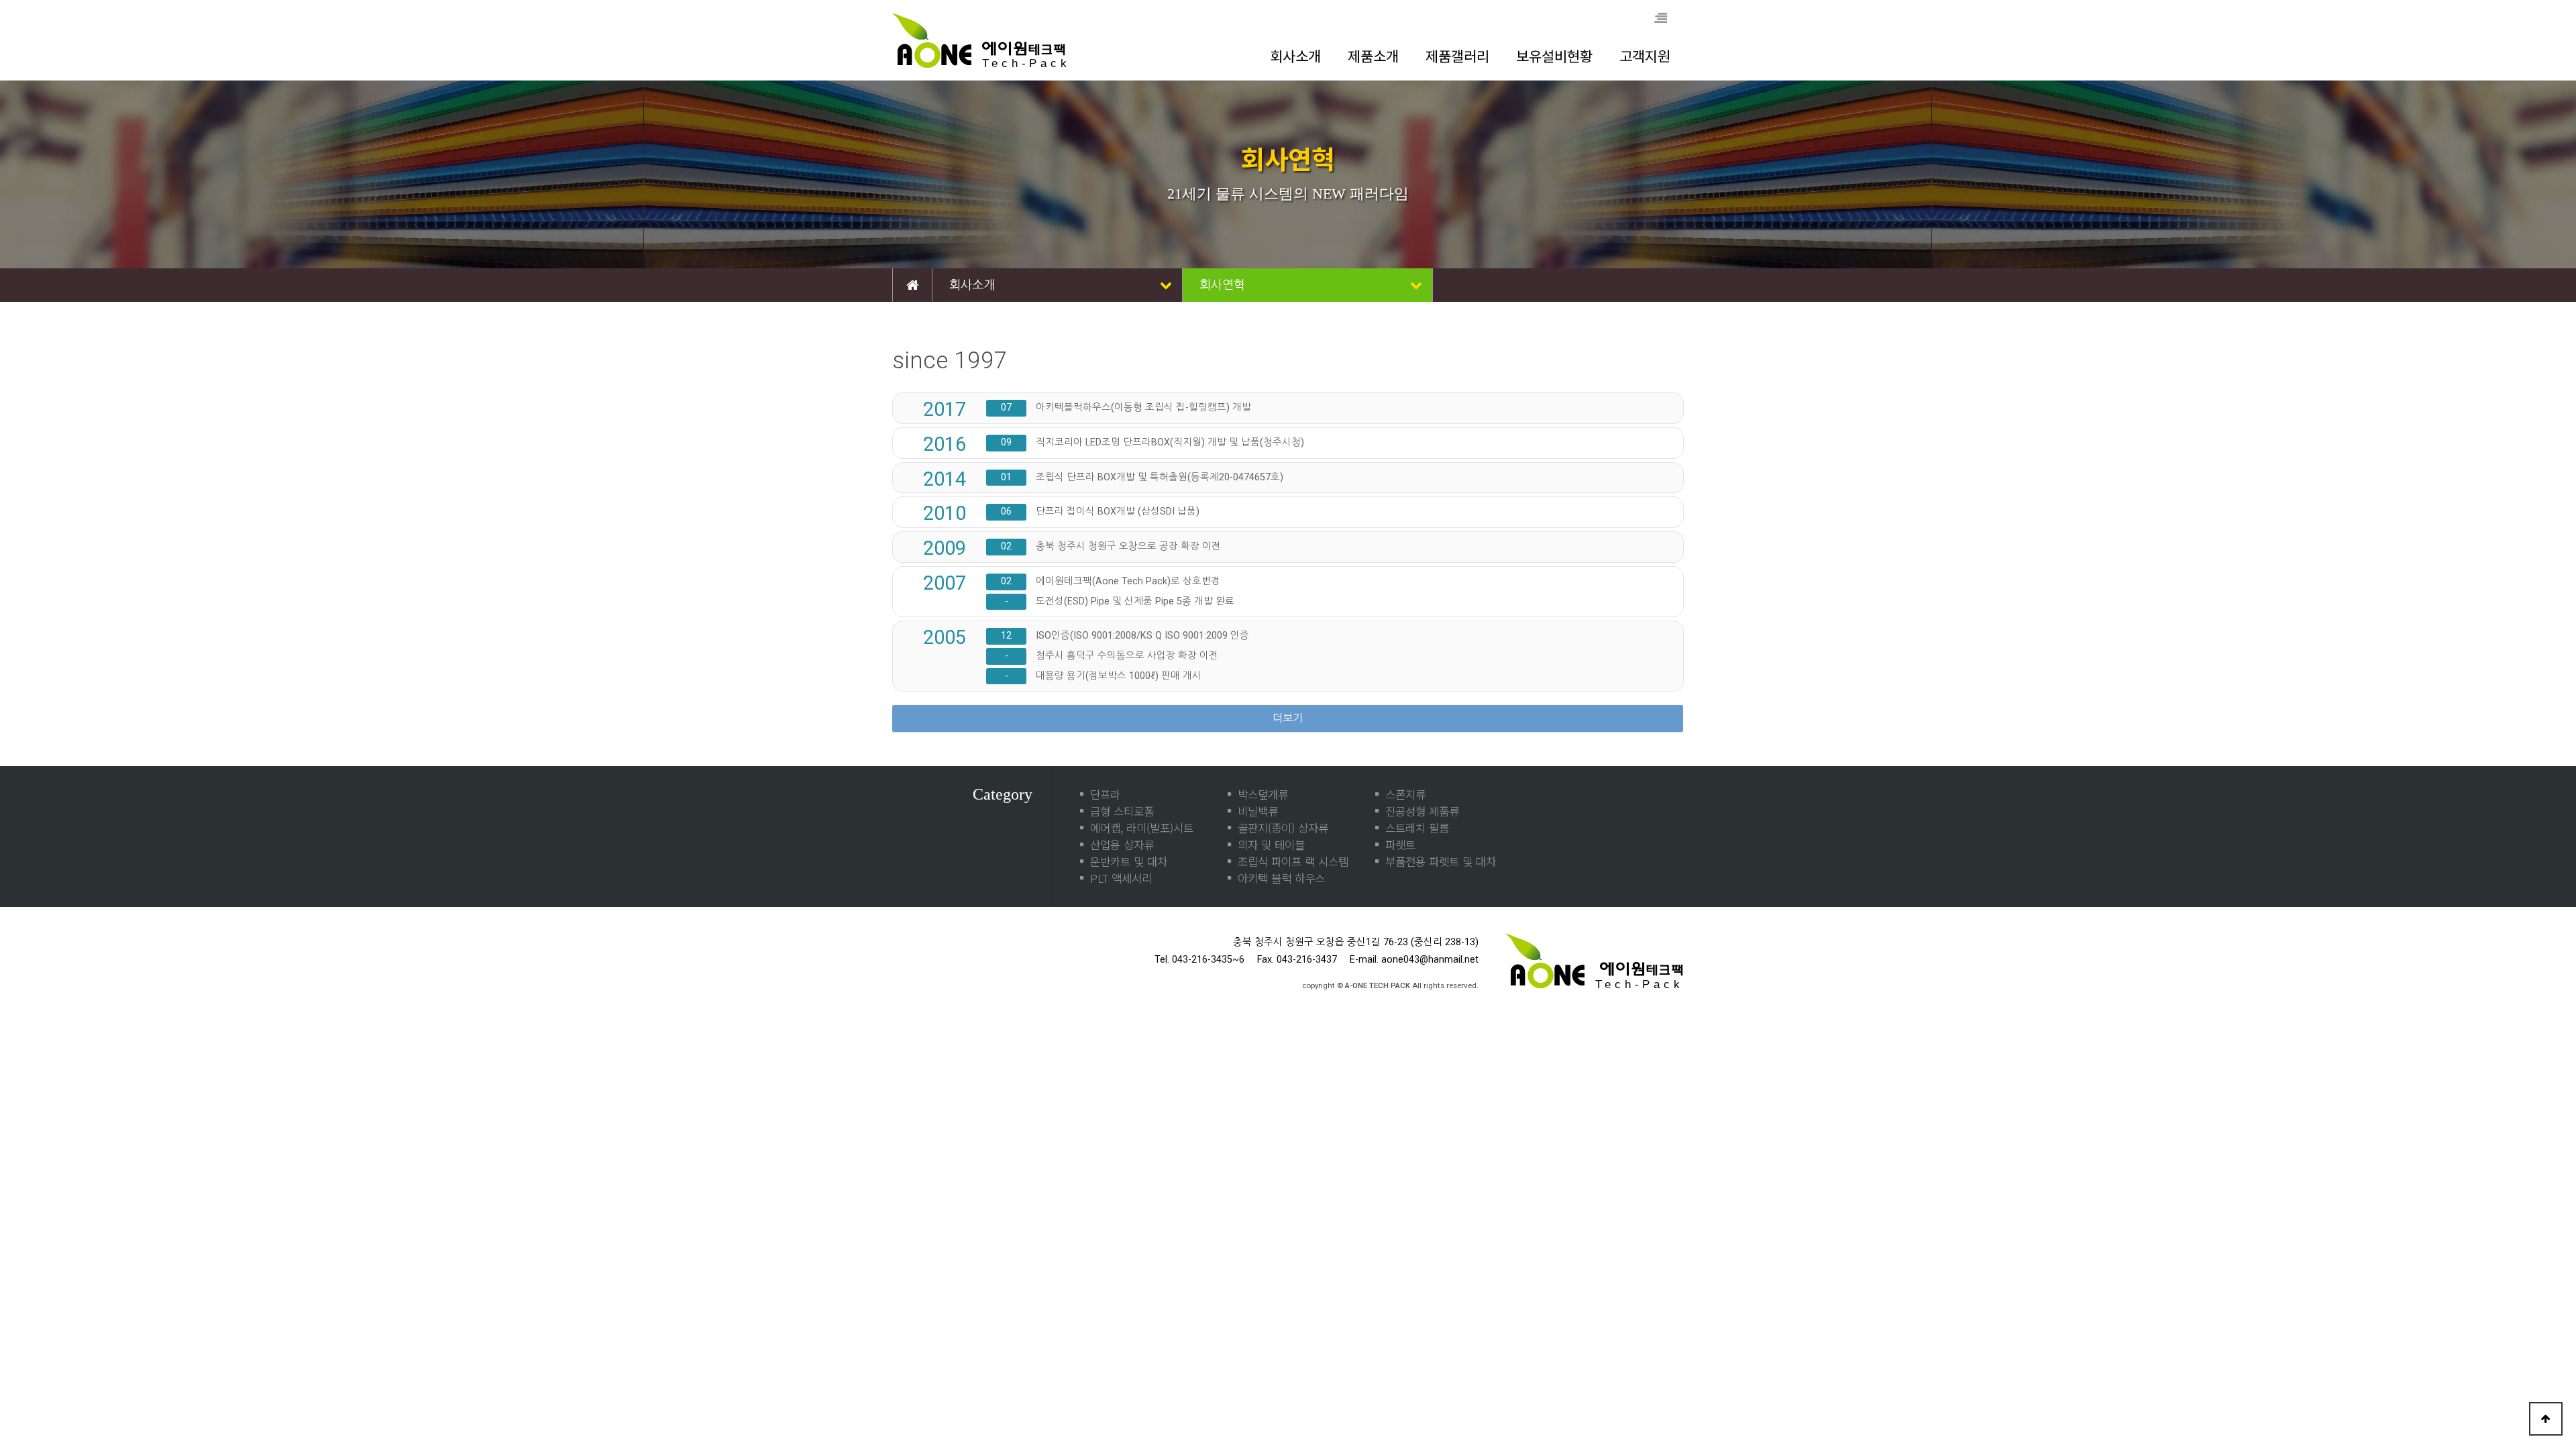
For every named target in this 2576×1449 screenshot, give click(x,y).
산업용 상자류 (1122, 845)
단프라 (1105, 794)
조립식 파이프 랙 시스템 (1293, 861)
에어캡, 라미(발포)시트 (1142, 828)
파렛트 (1400, 845)
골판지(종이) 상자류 (1283, 828)
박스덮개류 (1263, 794)
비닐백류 (1258, 811)
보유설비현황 (1554, 56)
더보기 (1288, 718)
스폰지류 (1405, 794)
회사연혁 (1222, 285)
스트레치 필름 (1417, 828)
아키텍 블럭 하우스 (1281, 878)
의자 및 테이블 (1271, 845)
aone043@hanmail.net (1430, 960)
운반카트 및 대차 (1129, 861)
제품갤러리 (1457, 56)
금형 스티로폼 (1122, 811)
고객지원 (1645, 56)
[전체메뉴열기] (1660, 19)
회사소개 (1295, 56)
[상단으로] (2546, 1419)
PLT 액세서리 (1121, 878)
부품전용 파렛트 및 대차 (1441, 861)
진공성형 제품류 (1422, 811)
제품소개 (1373, 56)
